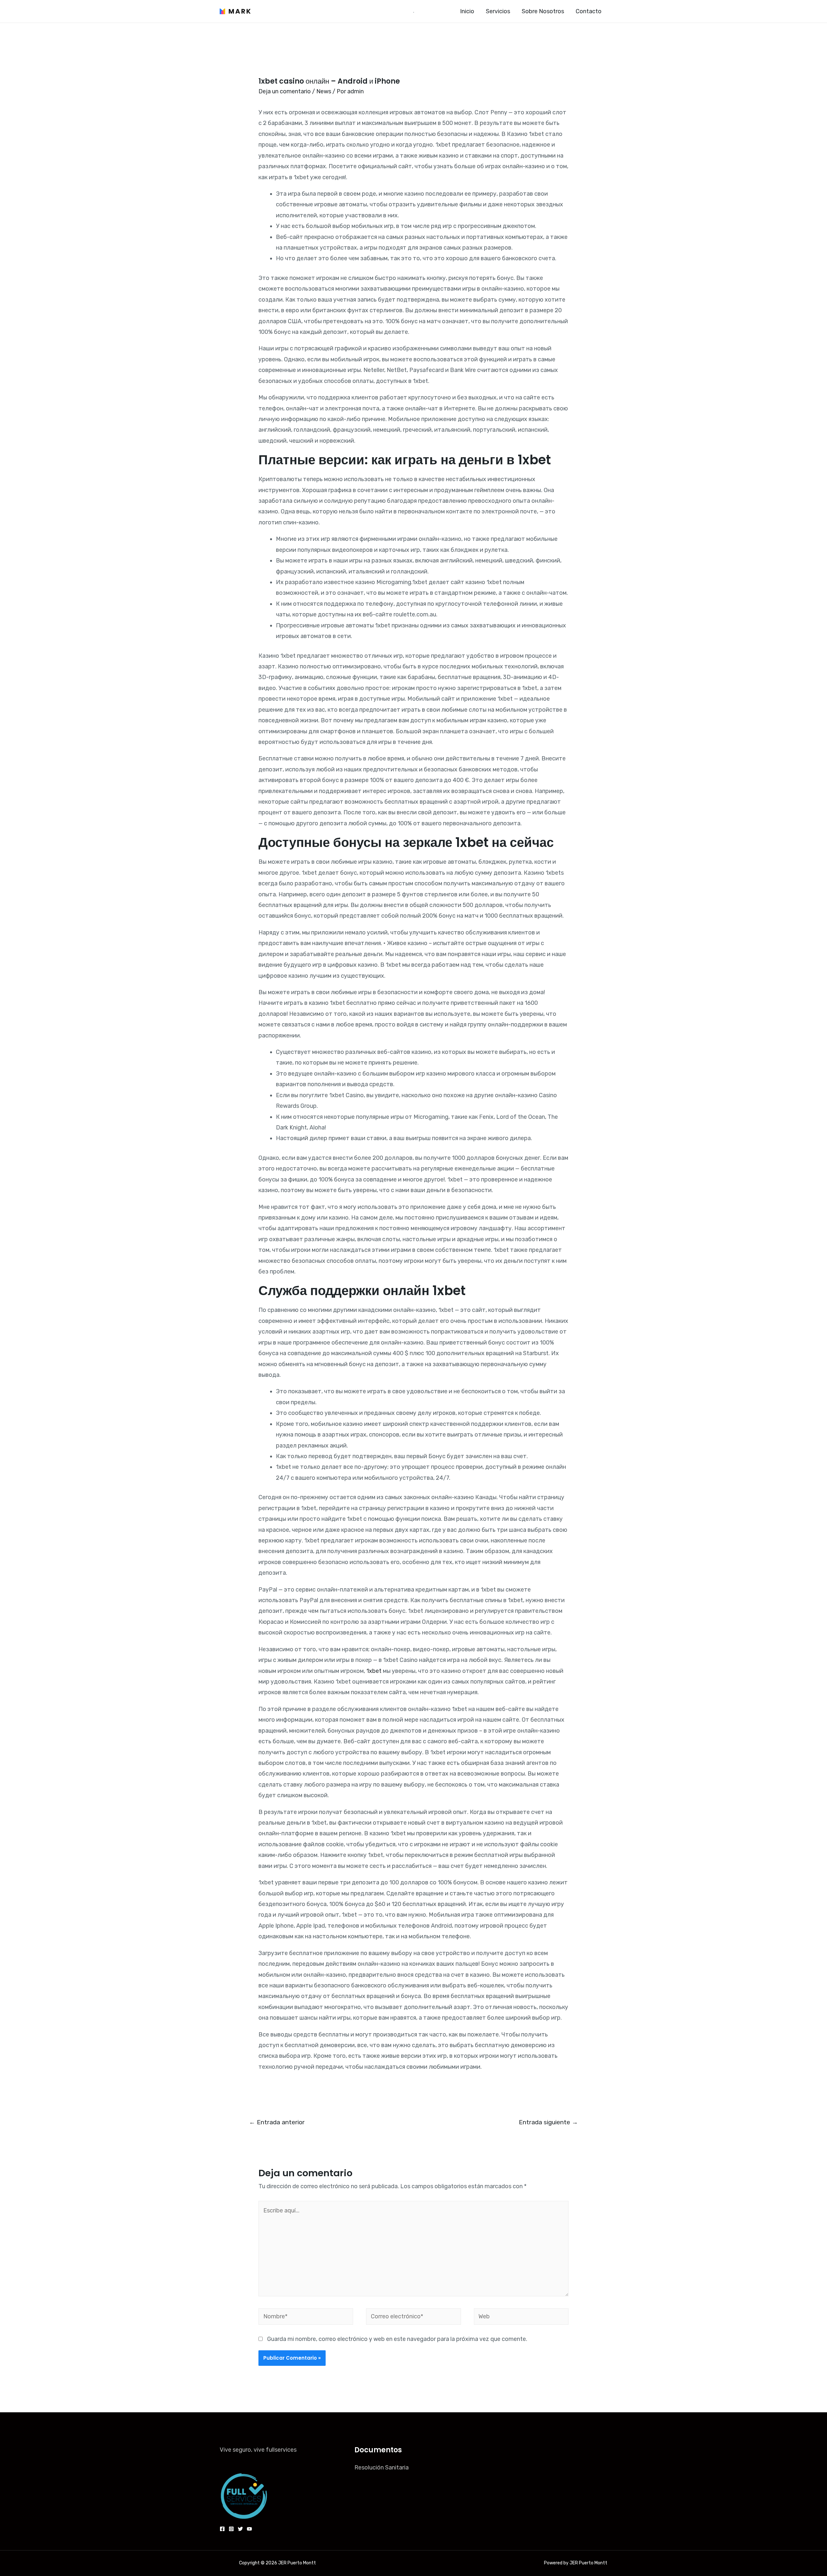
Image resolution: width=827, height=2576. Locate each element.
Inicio (467, 11)
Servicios (498, 11)
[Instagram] (231, 2529)
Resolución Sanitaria (382, 2468)
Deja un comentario (285, 91)
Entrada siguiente (548, 2122)
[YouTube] (249, 2529)
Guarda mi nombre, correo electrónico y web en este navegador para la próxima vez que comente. (397, 2339)
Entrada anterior (277, 2122)
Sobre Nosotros (543, 11)
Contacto (589, 11)
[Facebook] (222, 2529)
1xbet (374, 1671)
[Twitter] (240, 2529)
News (324, 91)
